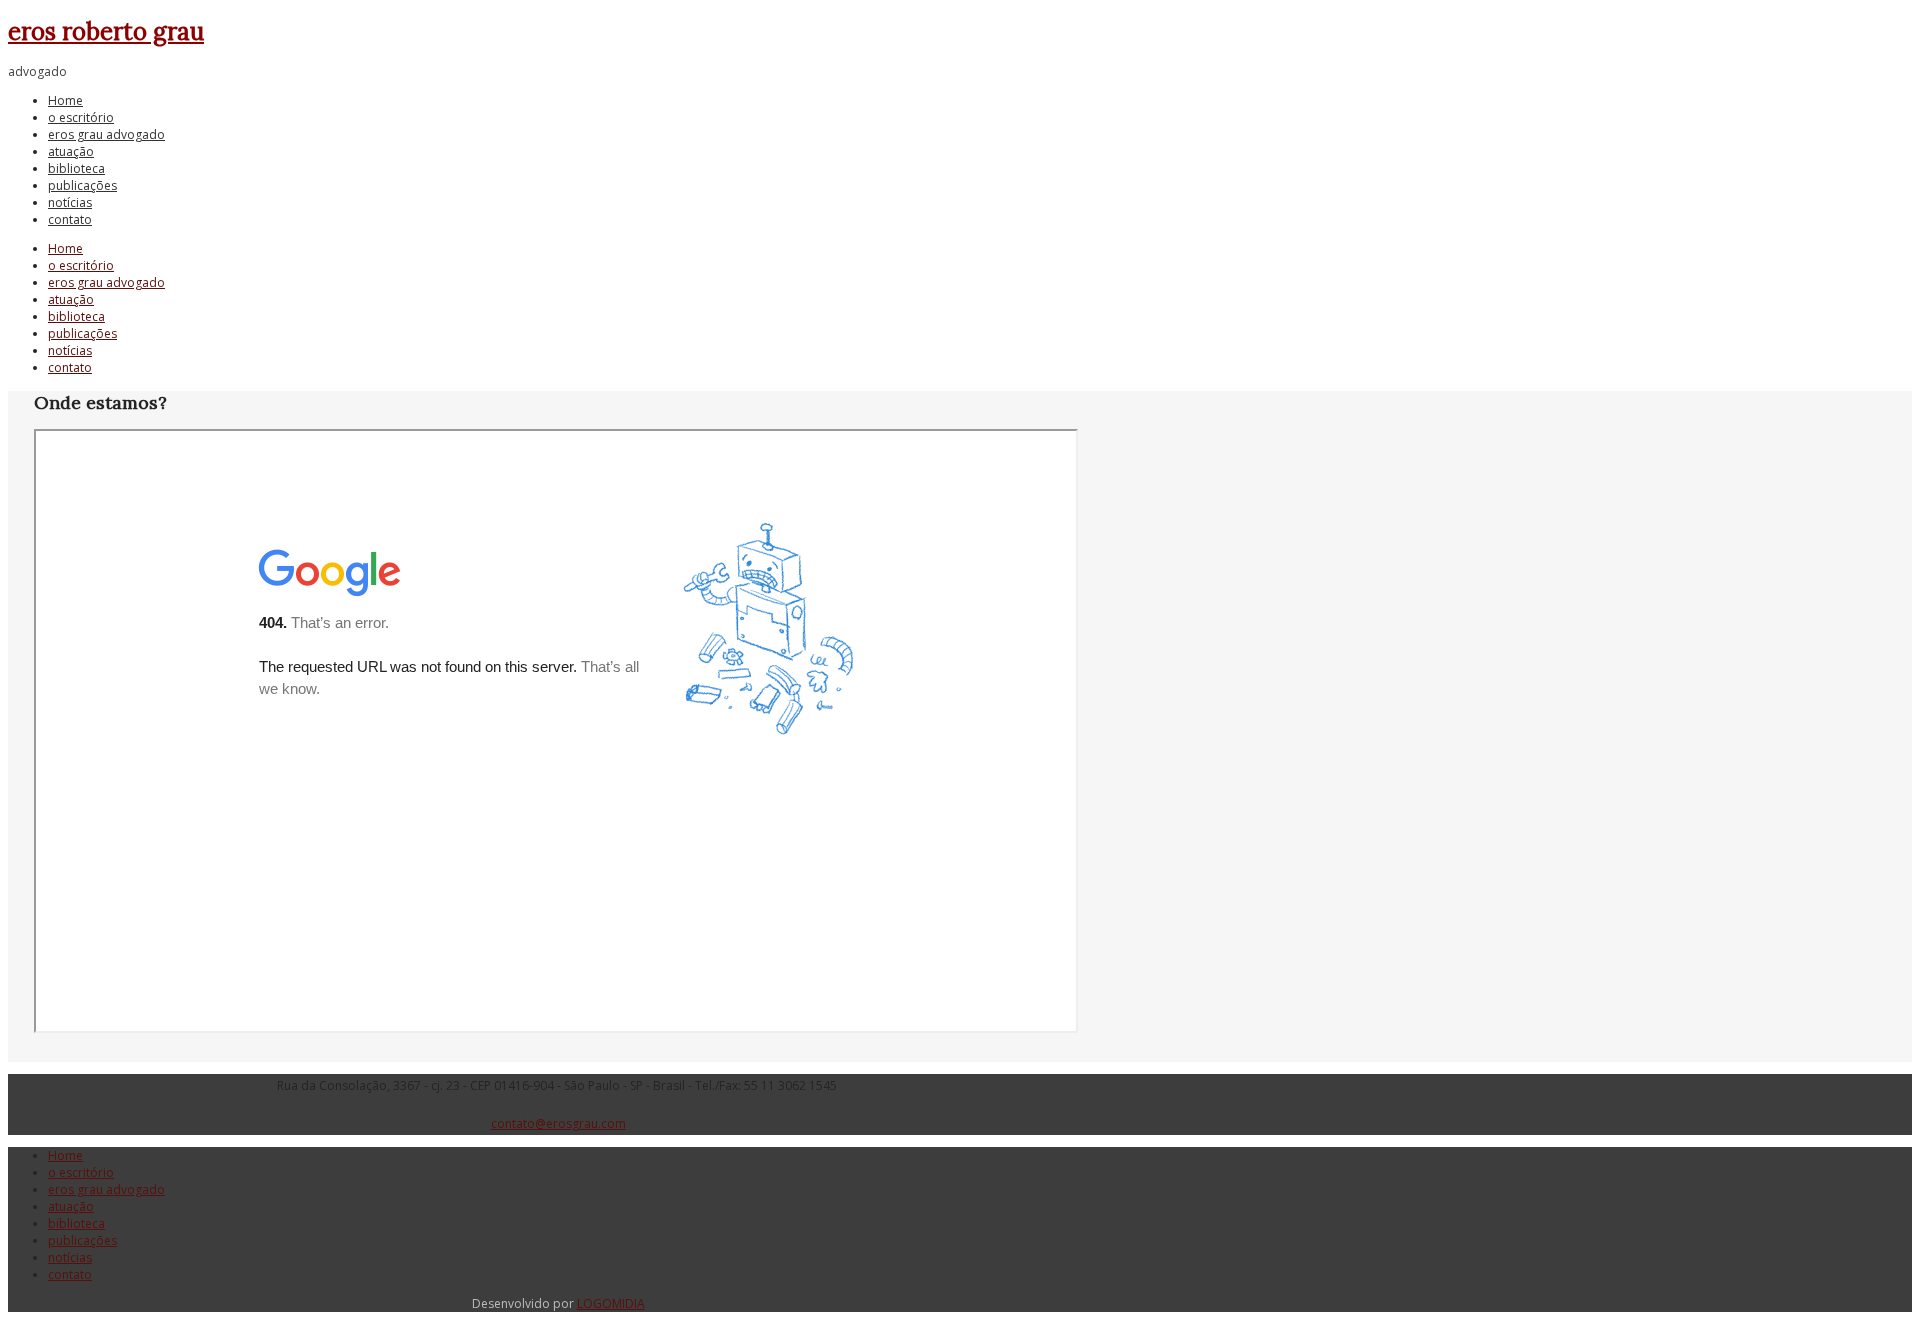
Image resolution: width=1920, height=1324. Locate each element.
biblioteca (76, 168)
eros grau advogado (106, 134)
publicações (82, 185)
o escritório (81, 117)
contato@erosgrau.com (558, 1123)
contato (70, 219)
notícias (70, 202)
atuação (71, 151)
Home (65, 100)
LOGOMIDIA (611, 1303)
